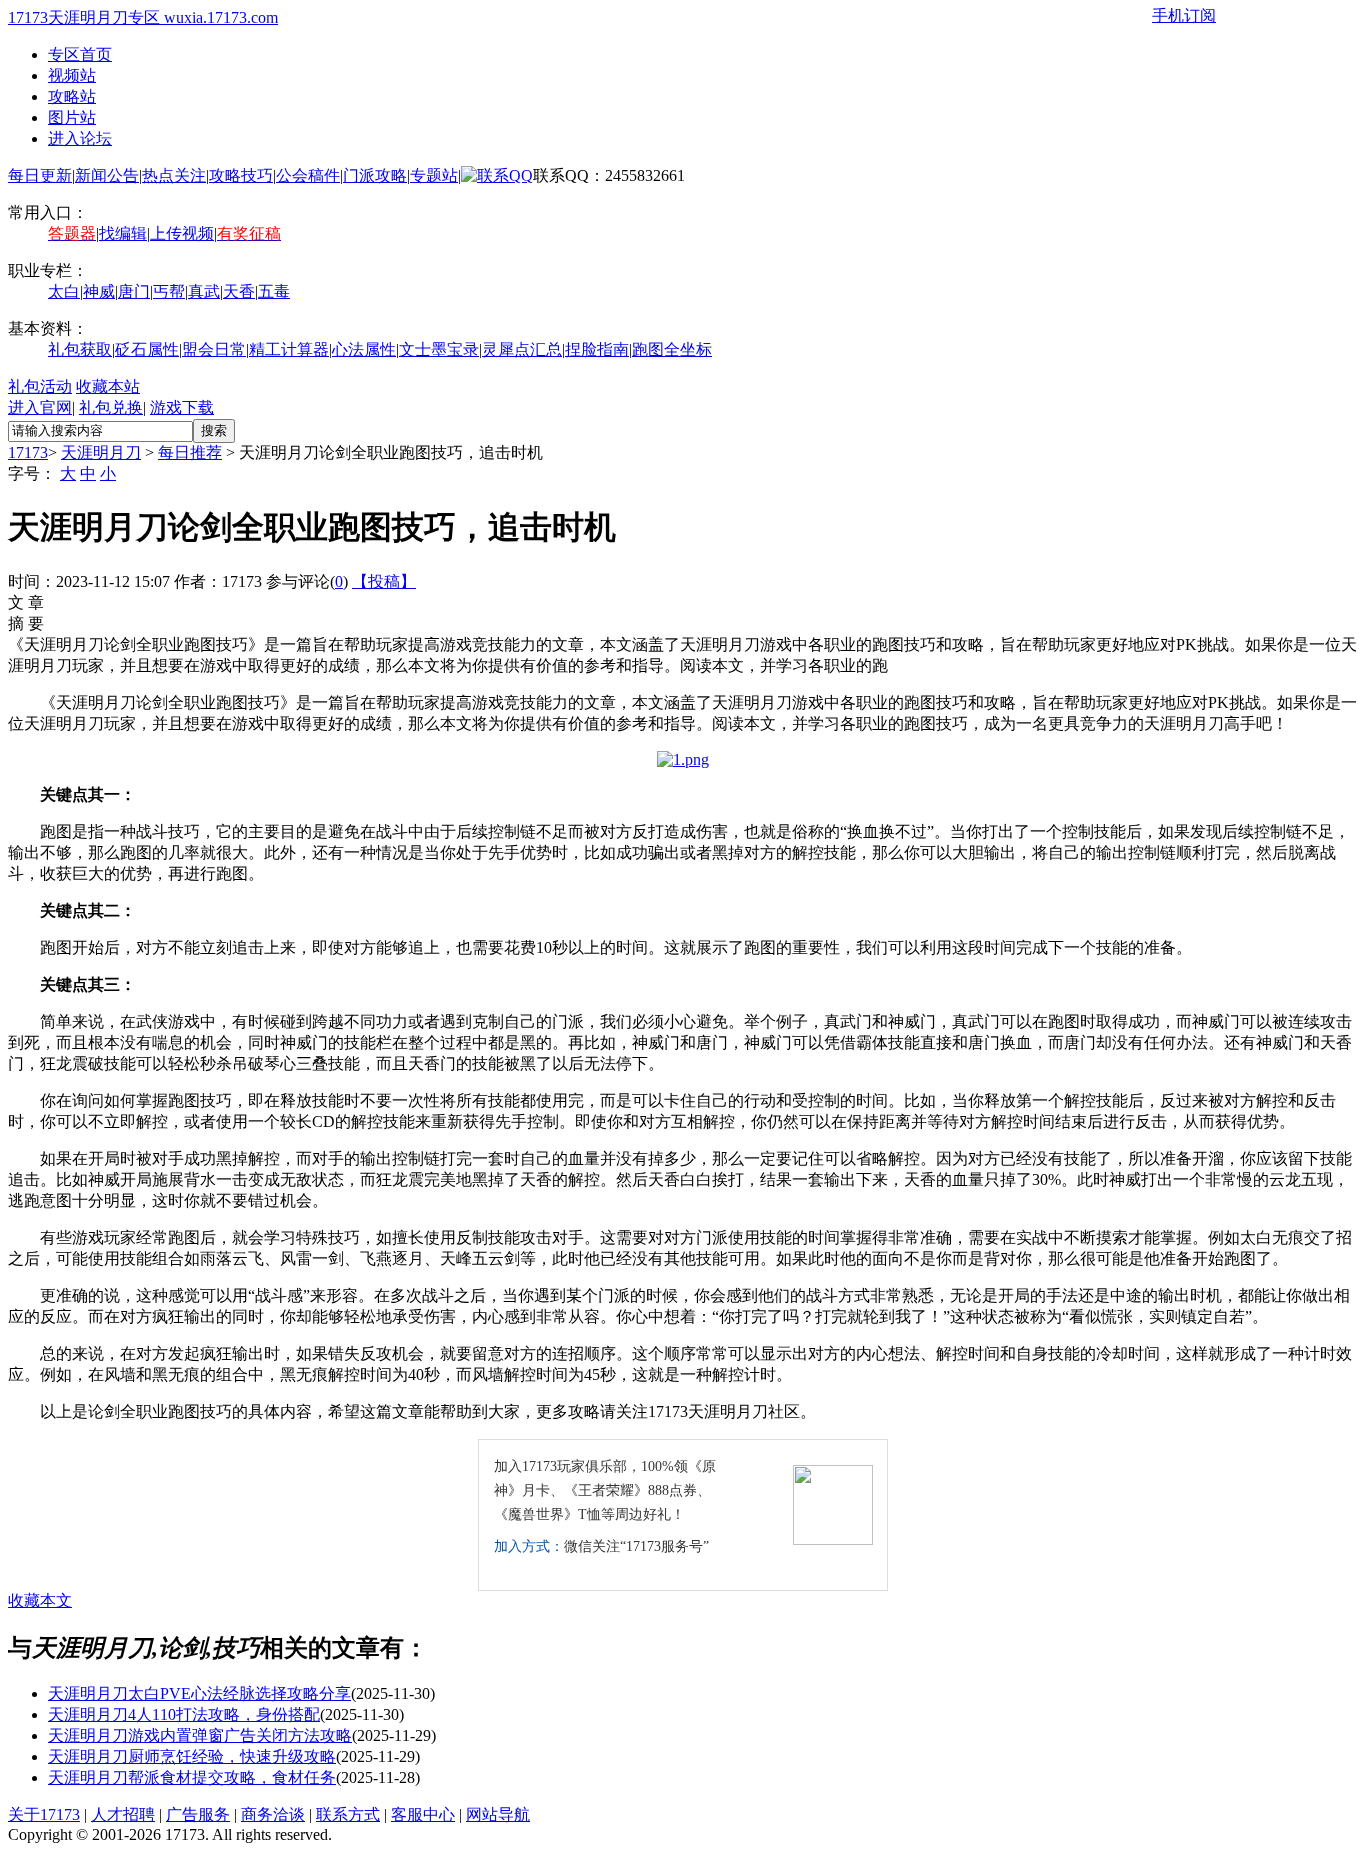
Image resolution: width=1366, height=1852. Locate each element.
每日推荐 (190, 452)
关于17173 (44, 1814)
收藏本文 (40, 1600)
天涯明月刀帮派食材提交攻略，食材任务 (192, 1777)
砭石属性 (147, 349)
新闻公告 (107, 175)
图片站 (72, 117)
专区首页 (80, 54)
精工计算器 (289, 349)
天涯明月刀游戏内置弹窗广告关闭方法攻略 (200, 1735)
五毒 (274, 291)
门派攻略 (375, 175)
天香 (239, 291)
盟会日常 (214, 349)
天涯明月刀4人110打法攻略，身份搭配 (184, 1714)
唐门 (134, 291)
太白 (64, 291)
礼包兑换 (111, 407)
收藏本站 (108, 386)
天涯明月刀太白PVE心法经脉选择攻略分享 (199, 1693)
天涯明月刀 (101, 452)
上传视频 (182, 233)
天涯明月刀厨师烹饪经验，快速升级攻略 (192, 1756)
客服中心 (423, 1814)
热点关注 (174, 175)
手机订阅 (1184, 15)
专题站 (434, 175)
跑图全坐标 (672, 349)
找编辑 (123, 233)
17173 (28, 452)
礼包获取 (80, 349)
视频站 (72, 75)
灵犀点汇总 (522, 349)
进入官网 (40, 407)
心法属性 (364, 349)
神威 (99, 291)
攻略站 (72, 96)
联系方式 (348, 1814)
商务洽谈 (273, 1814)
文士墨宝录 (439, 349)
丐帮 (169, 291)
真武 (204, 291)
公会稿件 (308, 175)
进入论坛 (80, 138)
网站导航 (498, 1814)
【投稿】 (384, 581)
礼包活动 (40, 386)
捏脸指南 (597, 349)
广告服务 (198, 1814)
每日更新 (40, 175)
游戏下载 (182, 407)
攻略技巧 (241, 175)
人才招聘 (123, 1814)
